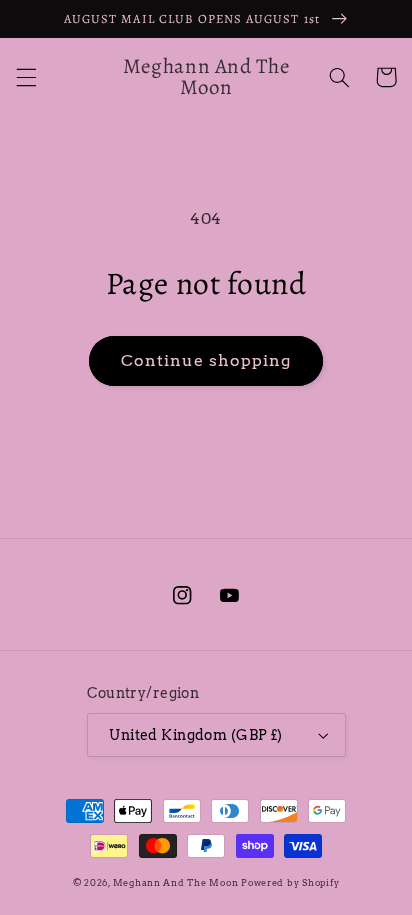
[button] (26, 77)
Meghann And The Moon (176, 883)
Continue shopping (206, 360)
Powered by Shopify (290, 883)
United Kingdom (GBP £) (195, 735)
